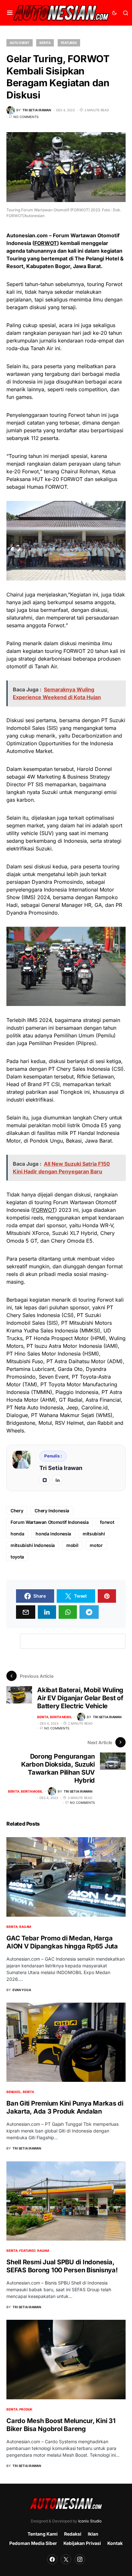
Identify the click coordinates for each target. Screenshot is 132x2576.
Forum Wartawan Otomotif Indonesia (50, 1522)
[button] (10, 13)
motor (96, 1545)
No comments (26, 117)
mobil (72, 1545)
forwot (107, 1522)
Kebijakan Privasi (82, 2543)
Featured (69, 43)
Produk (26, 2409)
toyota (17, 1557)
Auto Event (20, 43)
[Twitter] (66, 2559)
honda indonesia (53, 1534)
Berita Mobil (61, 1717)
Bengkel (14, 2092)
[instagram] (45, 1480)
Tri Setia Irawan (61, 1468)
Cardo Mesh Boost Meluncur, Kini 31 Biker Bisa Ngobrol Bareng (61, 2425)
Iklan (93, 2534)
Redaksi (73, 2534)
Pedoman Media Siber (33, 2543)
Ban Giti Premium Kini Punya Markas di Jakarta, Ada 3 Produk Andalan (65, 2107)
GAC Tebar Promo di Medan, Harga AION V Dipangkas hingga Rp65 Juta (62, 1942)
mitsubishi (94, 1534)
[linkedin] (57, 1480)
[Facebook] (52, 2559)
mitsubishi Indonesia (33, 1545)
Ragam (25, 1927)
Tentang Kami (43, 2534)
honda (17, 1534)
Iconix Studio (90, 2521)
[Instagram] (80, 2559)
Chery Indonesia (52, 1511)
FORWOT (46, 243)
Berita (45, 43)
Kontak (115, 2543)
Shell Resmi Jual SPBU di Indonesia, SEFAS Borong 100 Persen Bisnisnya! (62, 2266)
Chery (17, 1511)
